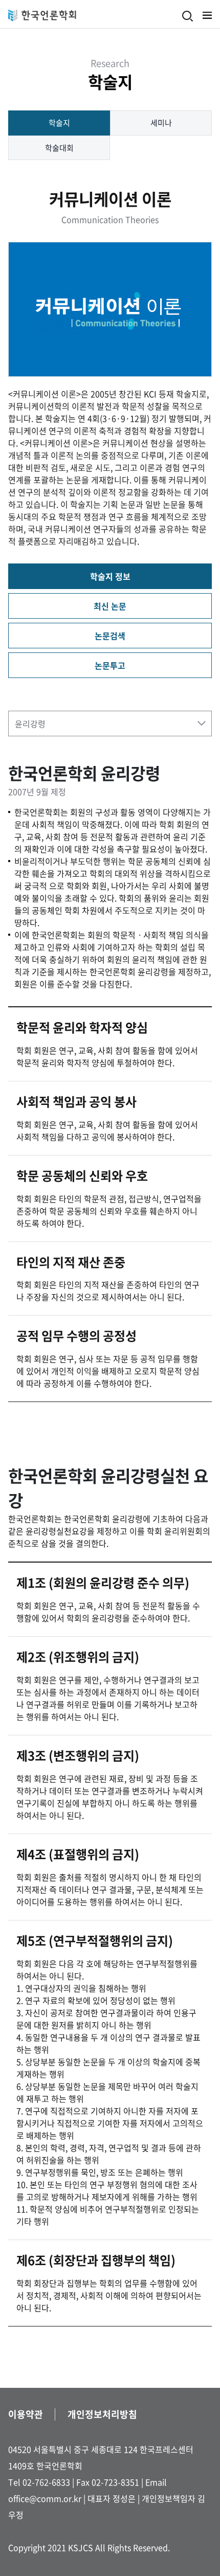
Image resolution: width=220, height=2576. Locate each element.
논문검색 (110, 636)
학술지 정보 (110, 576)
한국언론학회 (42, 15)
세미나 (161, 123)
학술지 (59, 123)
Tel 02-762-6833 (39, 2482)
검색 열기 (188, 16)
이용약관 (26, 2414)
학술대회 (59, 148)
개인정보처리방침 (102, 2414)
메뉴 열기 (207, 15)
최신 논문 (110, 606)
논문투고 (110, 665)
